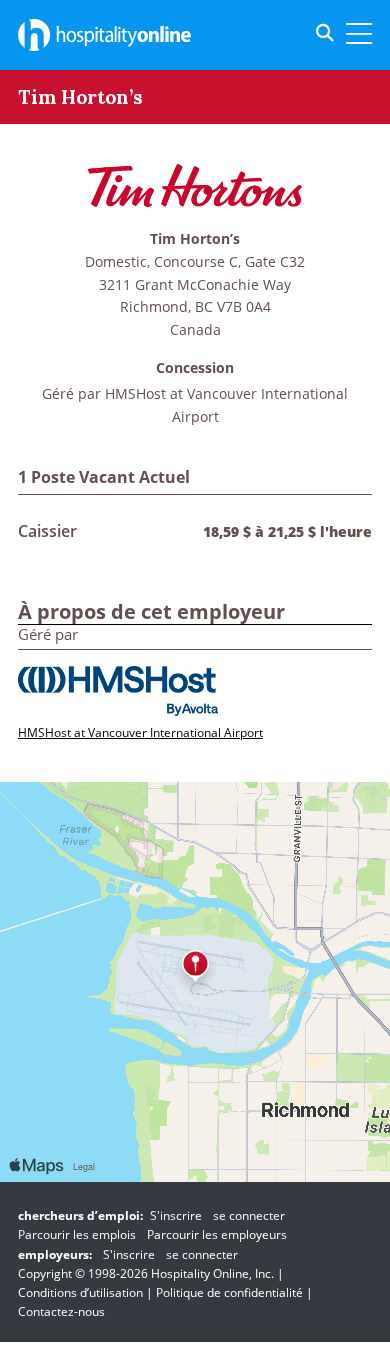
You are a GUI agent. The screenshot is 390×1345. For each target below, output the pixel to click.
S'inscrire (176, 1215)
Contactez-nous (61, 1311)
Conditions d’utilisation (80, 1292)
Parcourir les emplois (77, 1234)
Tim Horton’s (195, 239)
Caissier (47, 531)
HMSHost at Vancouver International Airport (140, 732)
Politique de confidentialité (229, 1292)
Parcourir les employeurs (217, 1234)
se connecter (249, 1215)
